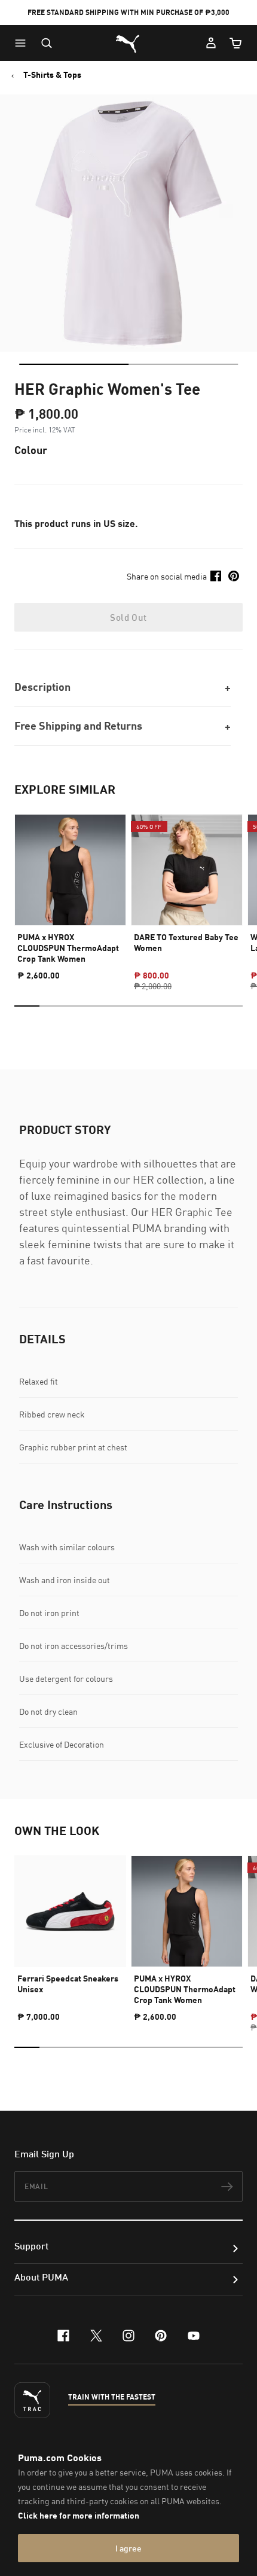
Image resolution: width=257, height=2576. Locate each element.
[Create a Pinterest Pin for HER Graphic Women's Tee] (234, 576)
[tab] (74, 364)
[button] (23, 43)
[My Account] (211, 43)
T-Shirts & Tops (52, 75)
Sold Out (128, 617)
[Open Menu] (23, 43)
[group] (70, 892)
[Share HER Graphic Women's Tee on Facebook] (216, 576)
